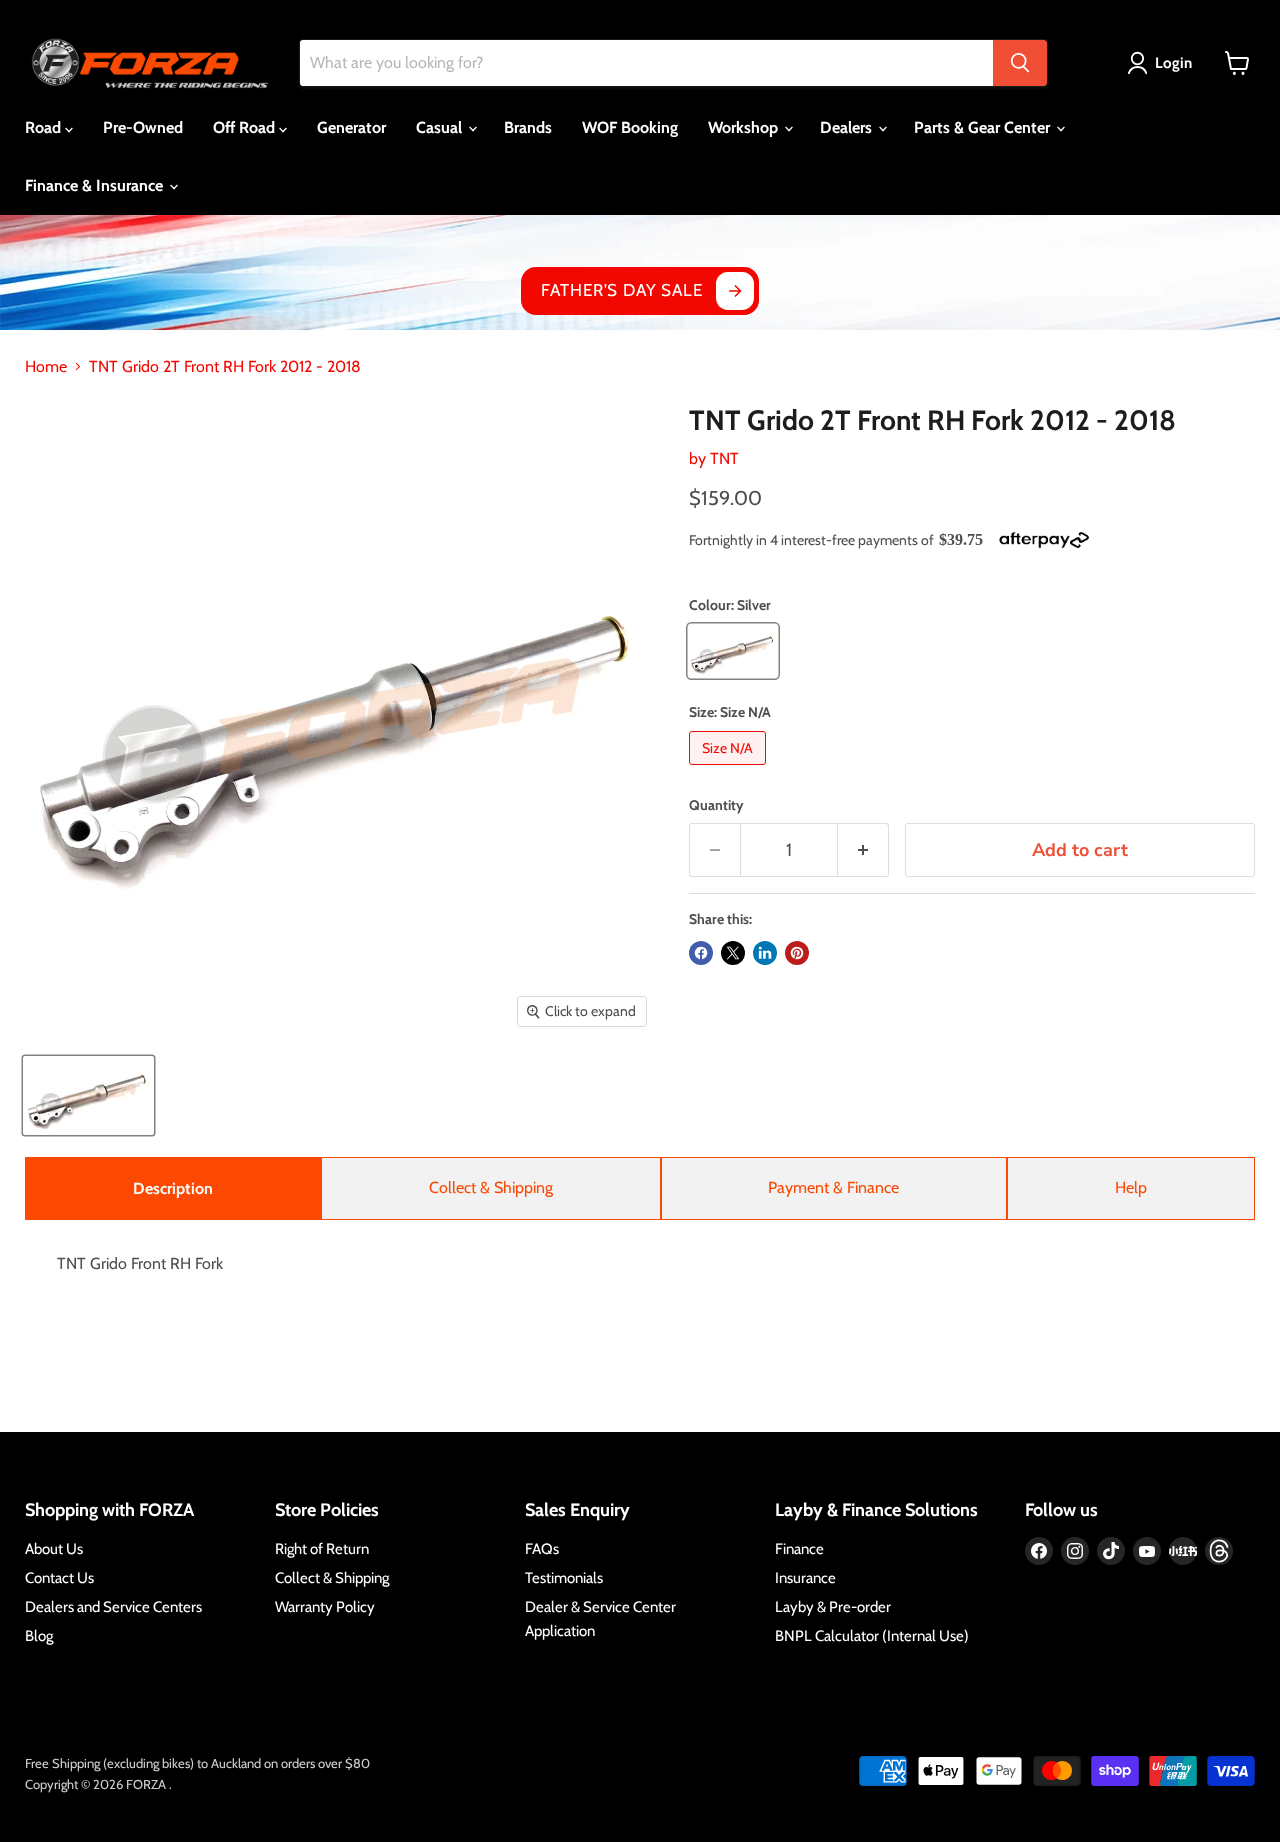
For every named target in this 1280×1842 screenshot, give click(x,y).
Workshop (745, 127)
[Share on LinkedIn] (765, 953)
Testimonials (564, 1578)
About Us (54, 1549)
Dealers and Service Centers (113, 1607)
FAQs (542, 1549)
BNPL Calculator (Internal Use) (872, 1636)
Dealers (848, 127)
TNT (724, 458)
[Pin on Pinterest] (797, 953)
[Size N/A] (730, 769)
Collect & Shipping (491, 1187)
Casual (441, 127)
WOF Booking (630, 127)
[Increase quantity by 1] (863, 850)
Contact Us (59, 1578)
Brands (528, 127)
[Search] (1020, 63)
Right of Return (322, 1549)
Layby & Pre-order (833, 1607)
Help (1131, 1187)
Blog (39, 1636)
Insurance (805, 1578)
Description (173, 1188)
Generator (351, 127)
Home (46, 367)
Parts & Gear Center (984, 127)
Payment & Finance (833, 1187)
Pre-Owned (143, 127)
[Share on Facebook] (701, 953)
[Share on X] (733, 953)
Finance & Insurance (96, 185)
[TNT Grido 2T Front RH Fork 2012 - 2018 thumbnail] (88, 1095)
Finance (799, 1549)
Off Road (246, 127)
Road (45, 127)
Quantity (716, 805)
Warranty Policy (325, 1607)
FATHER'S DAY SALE (621, 290)
